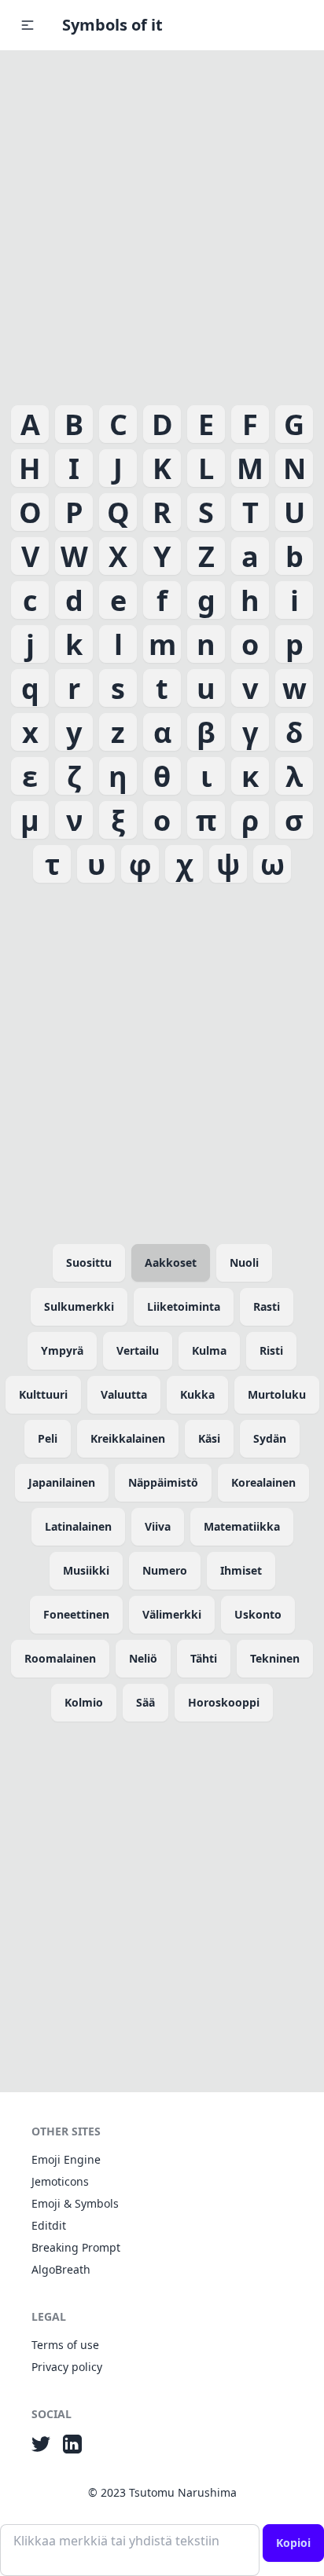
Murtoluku (277, 1394)
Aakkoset (171, 1262)
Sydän (270, 1438)
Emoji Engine (66, 2159)
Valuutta (124, 1394)
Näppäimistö (163, 1482)
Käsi (209, 1438)
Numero (165, 1570)
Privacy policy (67, 2367)
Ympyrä (62, 1350)
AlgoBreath (61, 2269)
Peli (48, 1438)
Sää (145, 1702)
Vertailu (138, 1350)
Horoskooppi (224, 1702)
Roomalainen (60, 1658)
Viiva (158, 1526)
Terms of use (65, 2345)
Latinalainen (78, 1526)
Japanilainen (62, 1482)
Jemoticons (60, 2181)
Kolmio (84, 1702)
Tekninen (275, 1658)
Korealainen (263, 1482)
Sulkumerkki (79, 1306)
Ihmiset (241, 1570)
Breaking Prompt (76, 2247)
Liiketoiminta (184, 1306)
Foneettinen (76, 1614)
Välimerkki (172, 1614)
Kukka (197, 1394)
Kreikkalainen (128, 1438)
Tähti (204, 1658)
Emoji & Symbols (75, 2203)
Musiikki (86, 1570)
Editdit (49, 2225)
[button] (28, 25)
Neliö (143, 1658)
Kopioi (293, 2543)
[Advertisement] (162, 225)
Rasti (267, 1306)
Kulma (209, 1350)
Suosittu (89, 1262)
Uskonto (258, 1614)
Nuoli (244, 1262)
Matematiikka (242, 1526)
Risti (271, 1350)
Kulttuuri (43, 1394)
